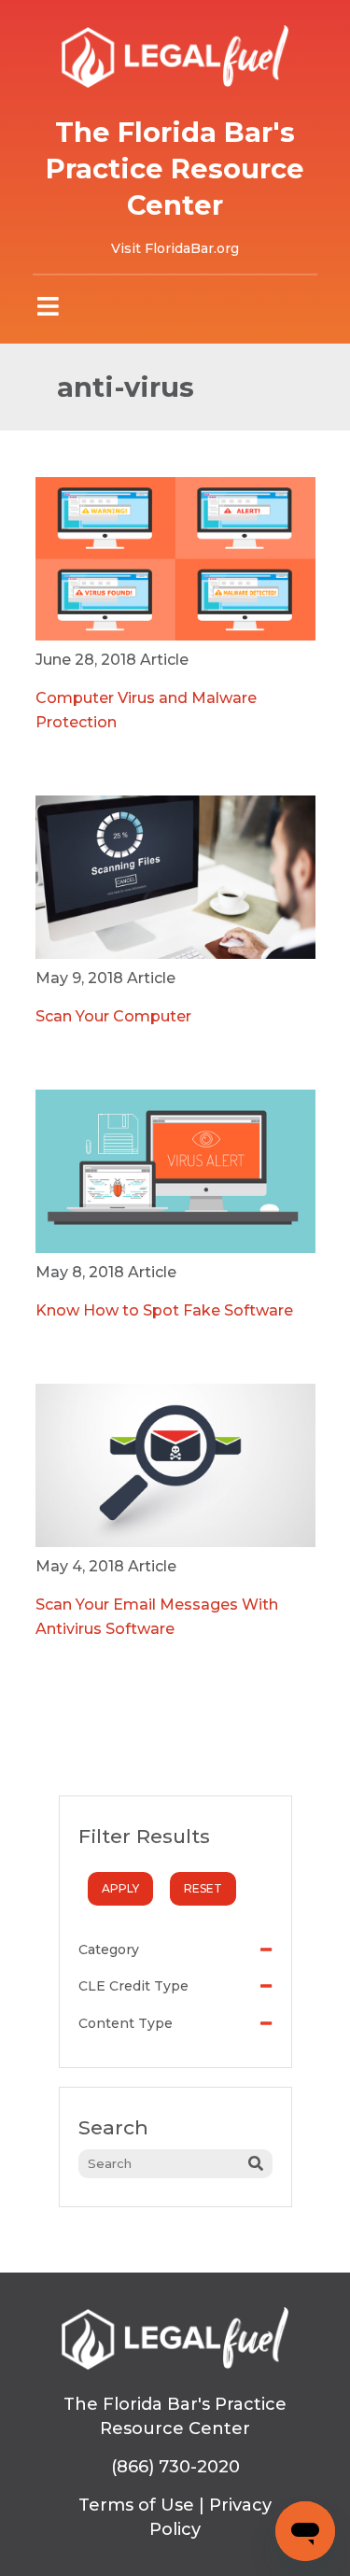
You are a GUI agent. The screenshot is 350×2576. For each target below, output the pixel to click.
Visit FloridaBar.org (175, 248)
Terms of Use (136, 2505)
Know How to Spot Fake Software (164, 1310)
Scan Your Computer (113, 1016)
